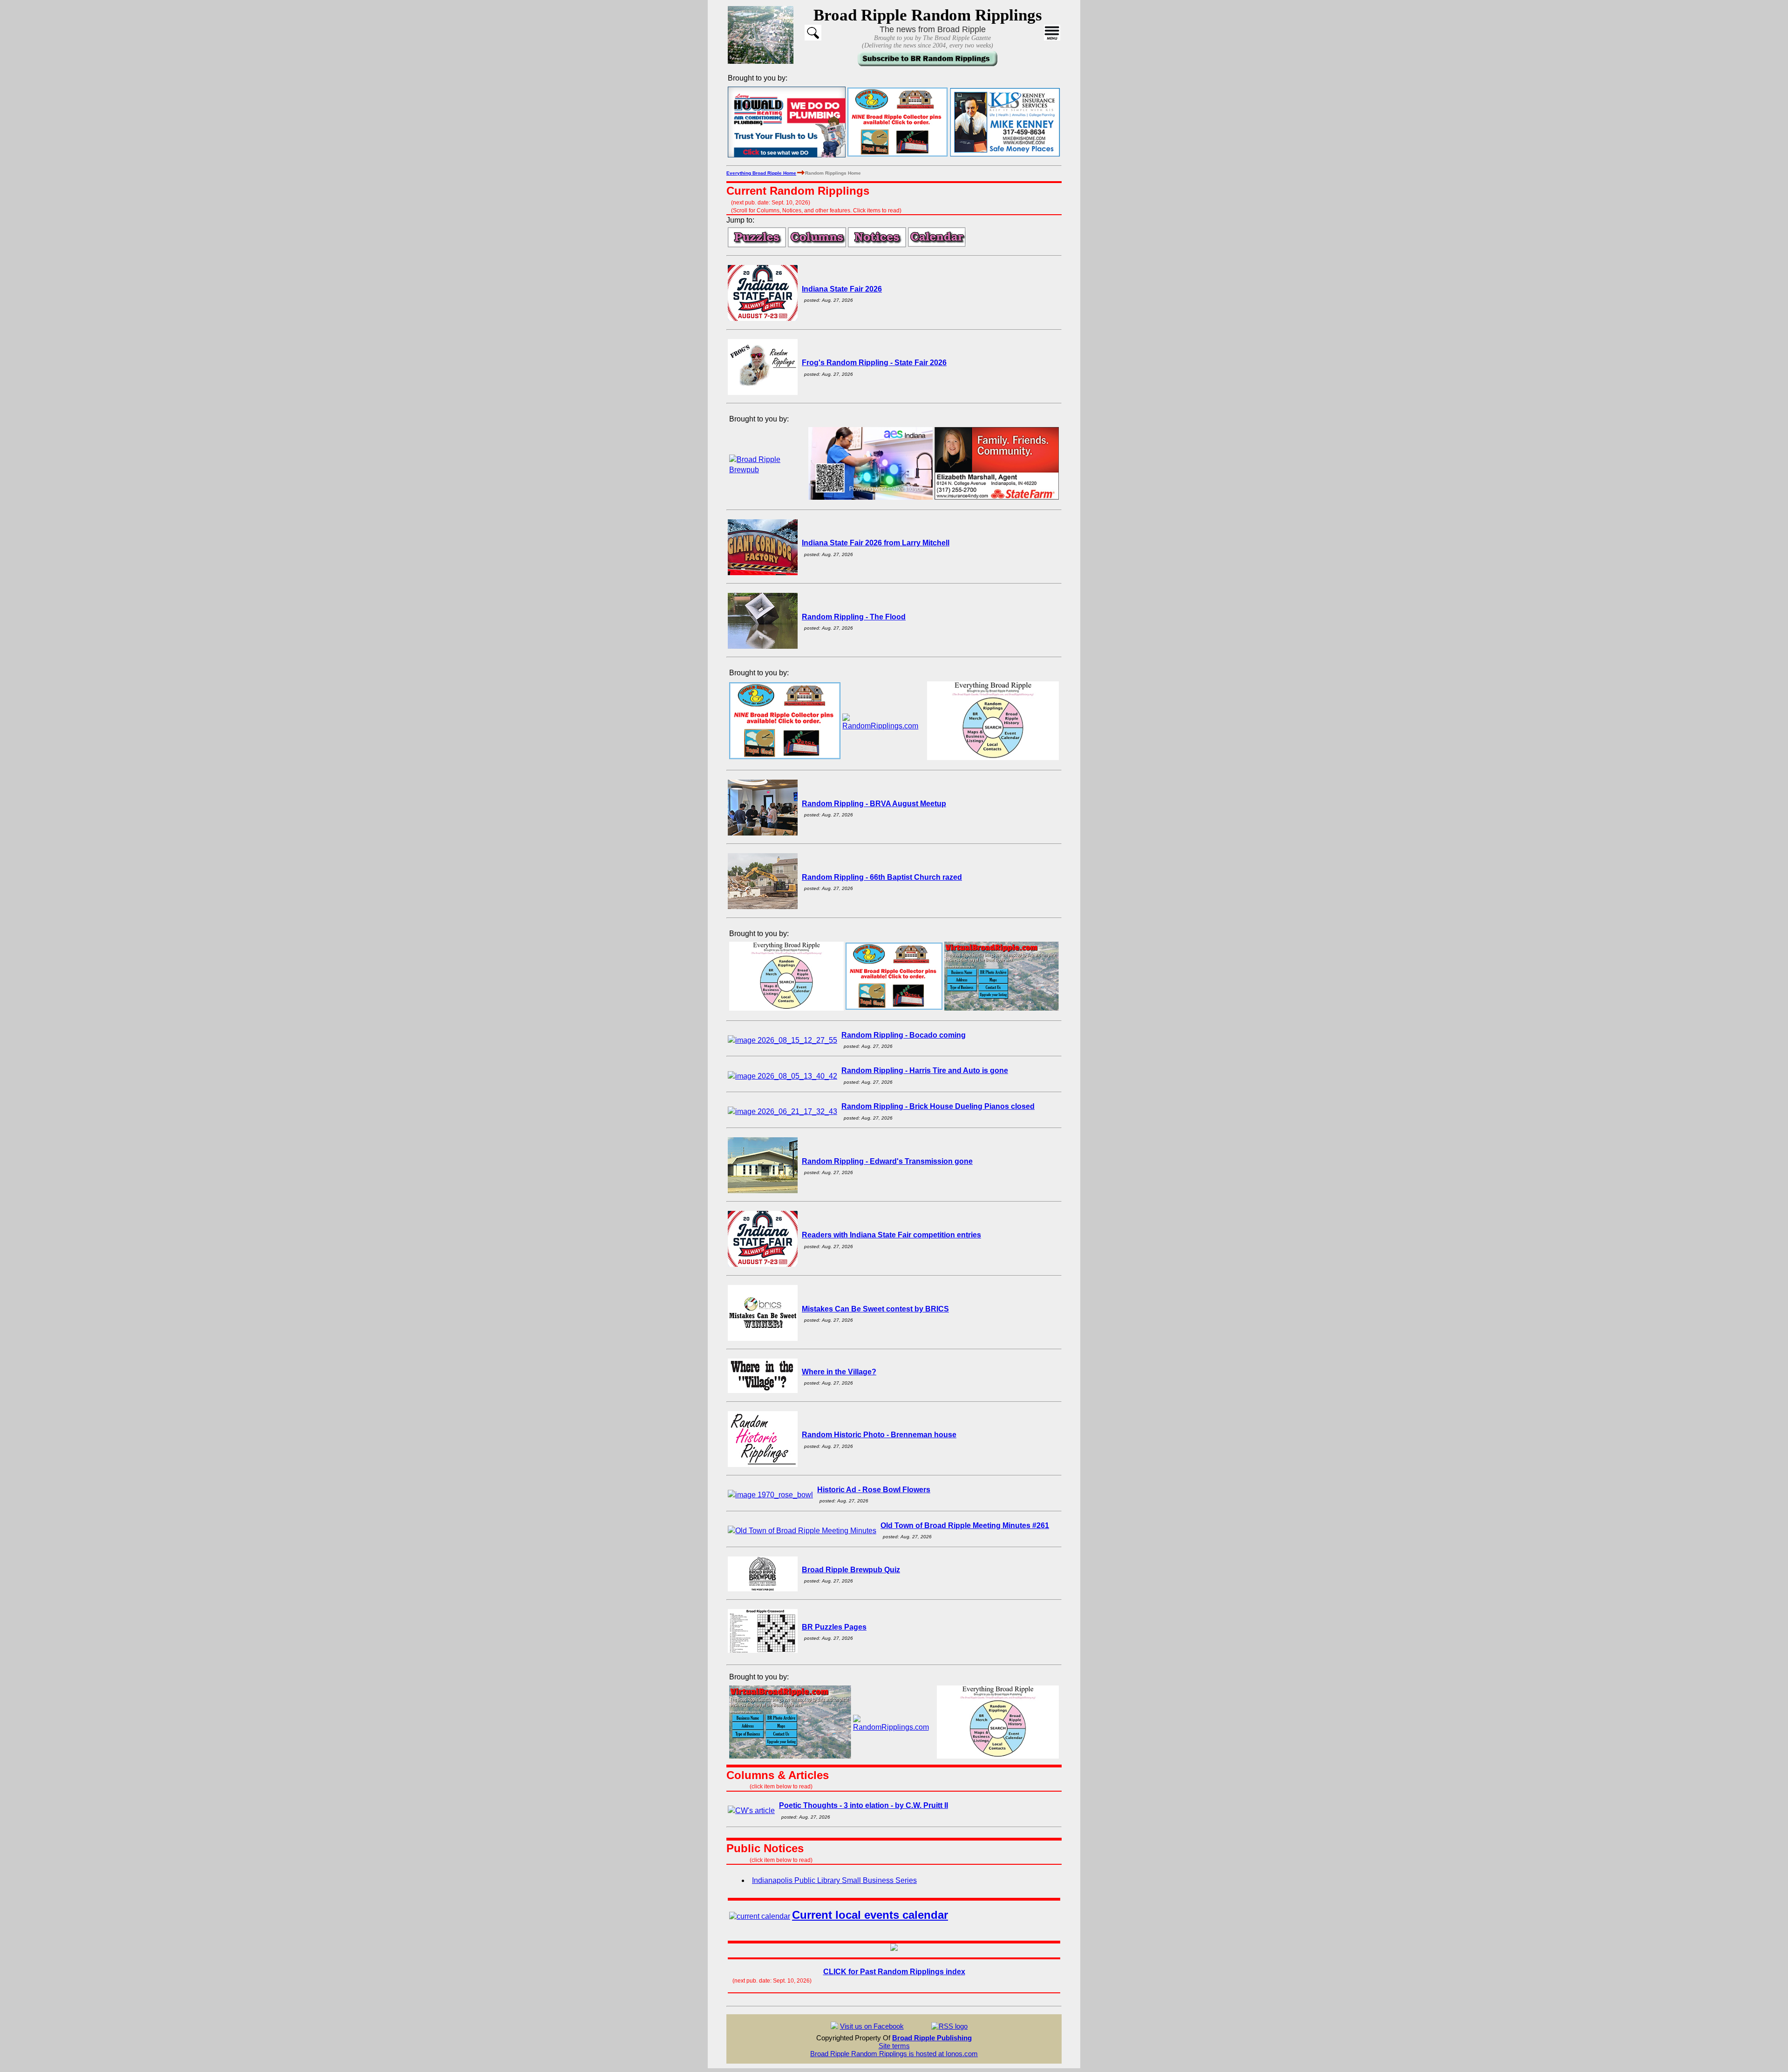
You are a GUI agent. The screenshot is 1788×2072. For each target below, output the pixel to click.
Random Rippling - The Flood (854, 617)
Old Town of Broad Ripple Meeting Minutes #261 (965, 1525)
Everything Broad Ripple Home (761, 173)
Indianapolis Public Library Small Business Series (834, 1880)
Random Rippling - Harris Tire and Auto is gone (925, 1070)
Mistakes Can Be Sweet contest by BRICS (875, 1309)
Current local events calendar (870, 1915)
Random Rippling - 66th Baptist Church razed (882, 877)
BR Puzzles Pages (834, 1627)
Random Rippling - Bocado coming (904, 1035)
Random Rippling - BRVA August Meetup (874, 804)
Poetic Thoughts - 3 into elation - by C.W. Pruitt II (864, 1805)
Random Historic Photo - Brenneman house (879, 1435)
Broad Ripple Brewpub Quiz (851, 1570)
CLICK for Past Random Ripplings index (894, 1972)
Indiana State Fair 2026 (842, 289)
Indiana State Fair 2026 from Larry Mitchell (876, 543)
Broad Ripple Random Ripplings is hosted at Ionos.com (894, 2054)
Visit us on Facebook (872, 2026)
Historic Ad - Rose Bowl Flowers (874, 1490)
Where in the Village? (839, 1372)
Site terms (894, 2046)
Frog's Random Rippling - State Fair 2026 (874, 363)
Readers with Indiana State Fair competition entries (891, 1235)
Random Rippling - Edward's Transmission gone (887, 1161)
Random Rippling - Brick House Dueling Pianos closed (938, 1106)
